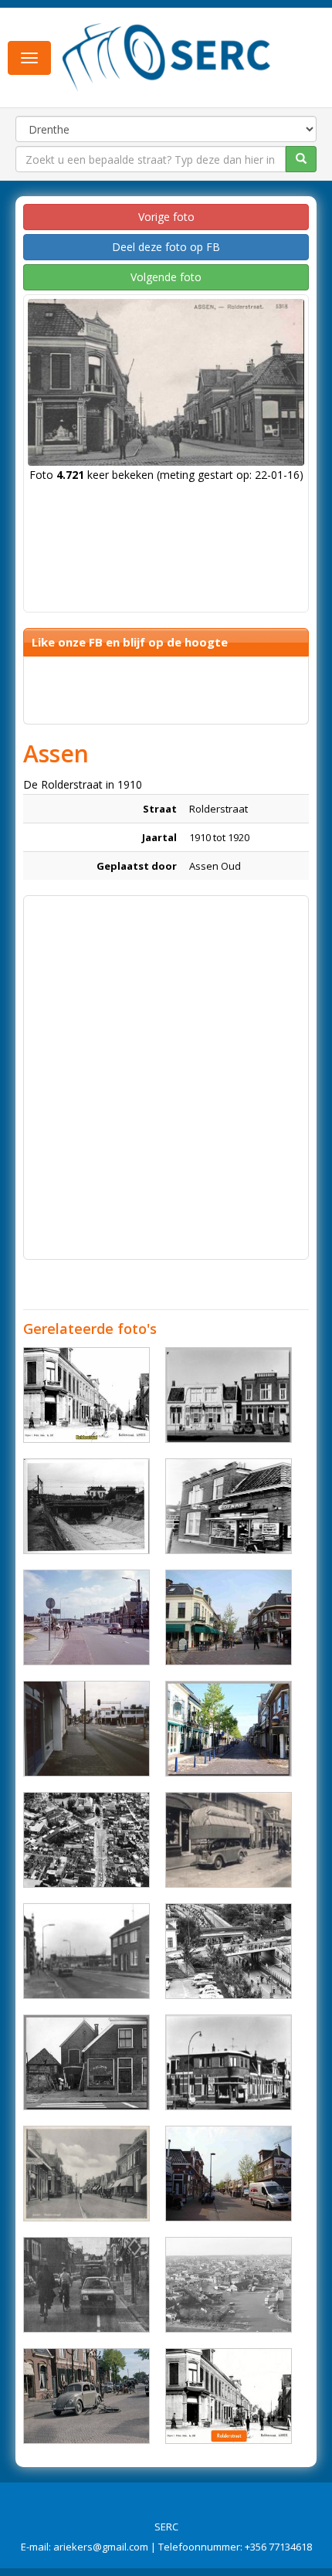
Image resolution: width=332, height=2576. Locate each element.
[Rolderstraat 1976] (229, 1506)
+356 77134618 (278, 2547)
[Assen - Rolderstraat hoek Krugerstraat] (229, 2062)
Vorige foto (166, 217)
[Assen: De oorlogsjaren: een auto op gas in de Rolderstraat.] (229, 1840)
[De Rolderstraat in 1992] (86, 1729)
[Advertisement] (166, 1070)
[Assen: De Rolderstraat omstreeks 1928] (86, 1395)
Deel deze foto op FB (166, 247)
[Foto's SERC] (167, 56)
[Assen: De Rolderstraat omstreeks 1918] (229, 2396)
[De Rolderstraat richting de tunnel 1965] (86, 1617)
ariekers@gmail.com (101, 2547)
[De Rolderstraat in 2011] (229, 1617)
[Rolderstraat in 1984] (86, 2285)
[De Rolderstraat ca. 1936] (86, 2174)
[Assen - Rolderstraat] (229, 1395)
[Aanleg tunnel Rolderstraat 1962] (86, 1506)
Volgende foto (166, 277)
